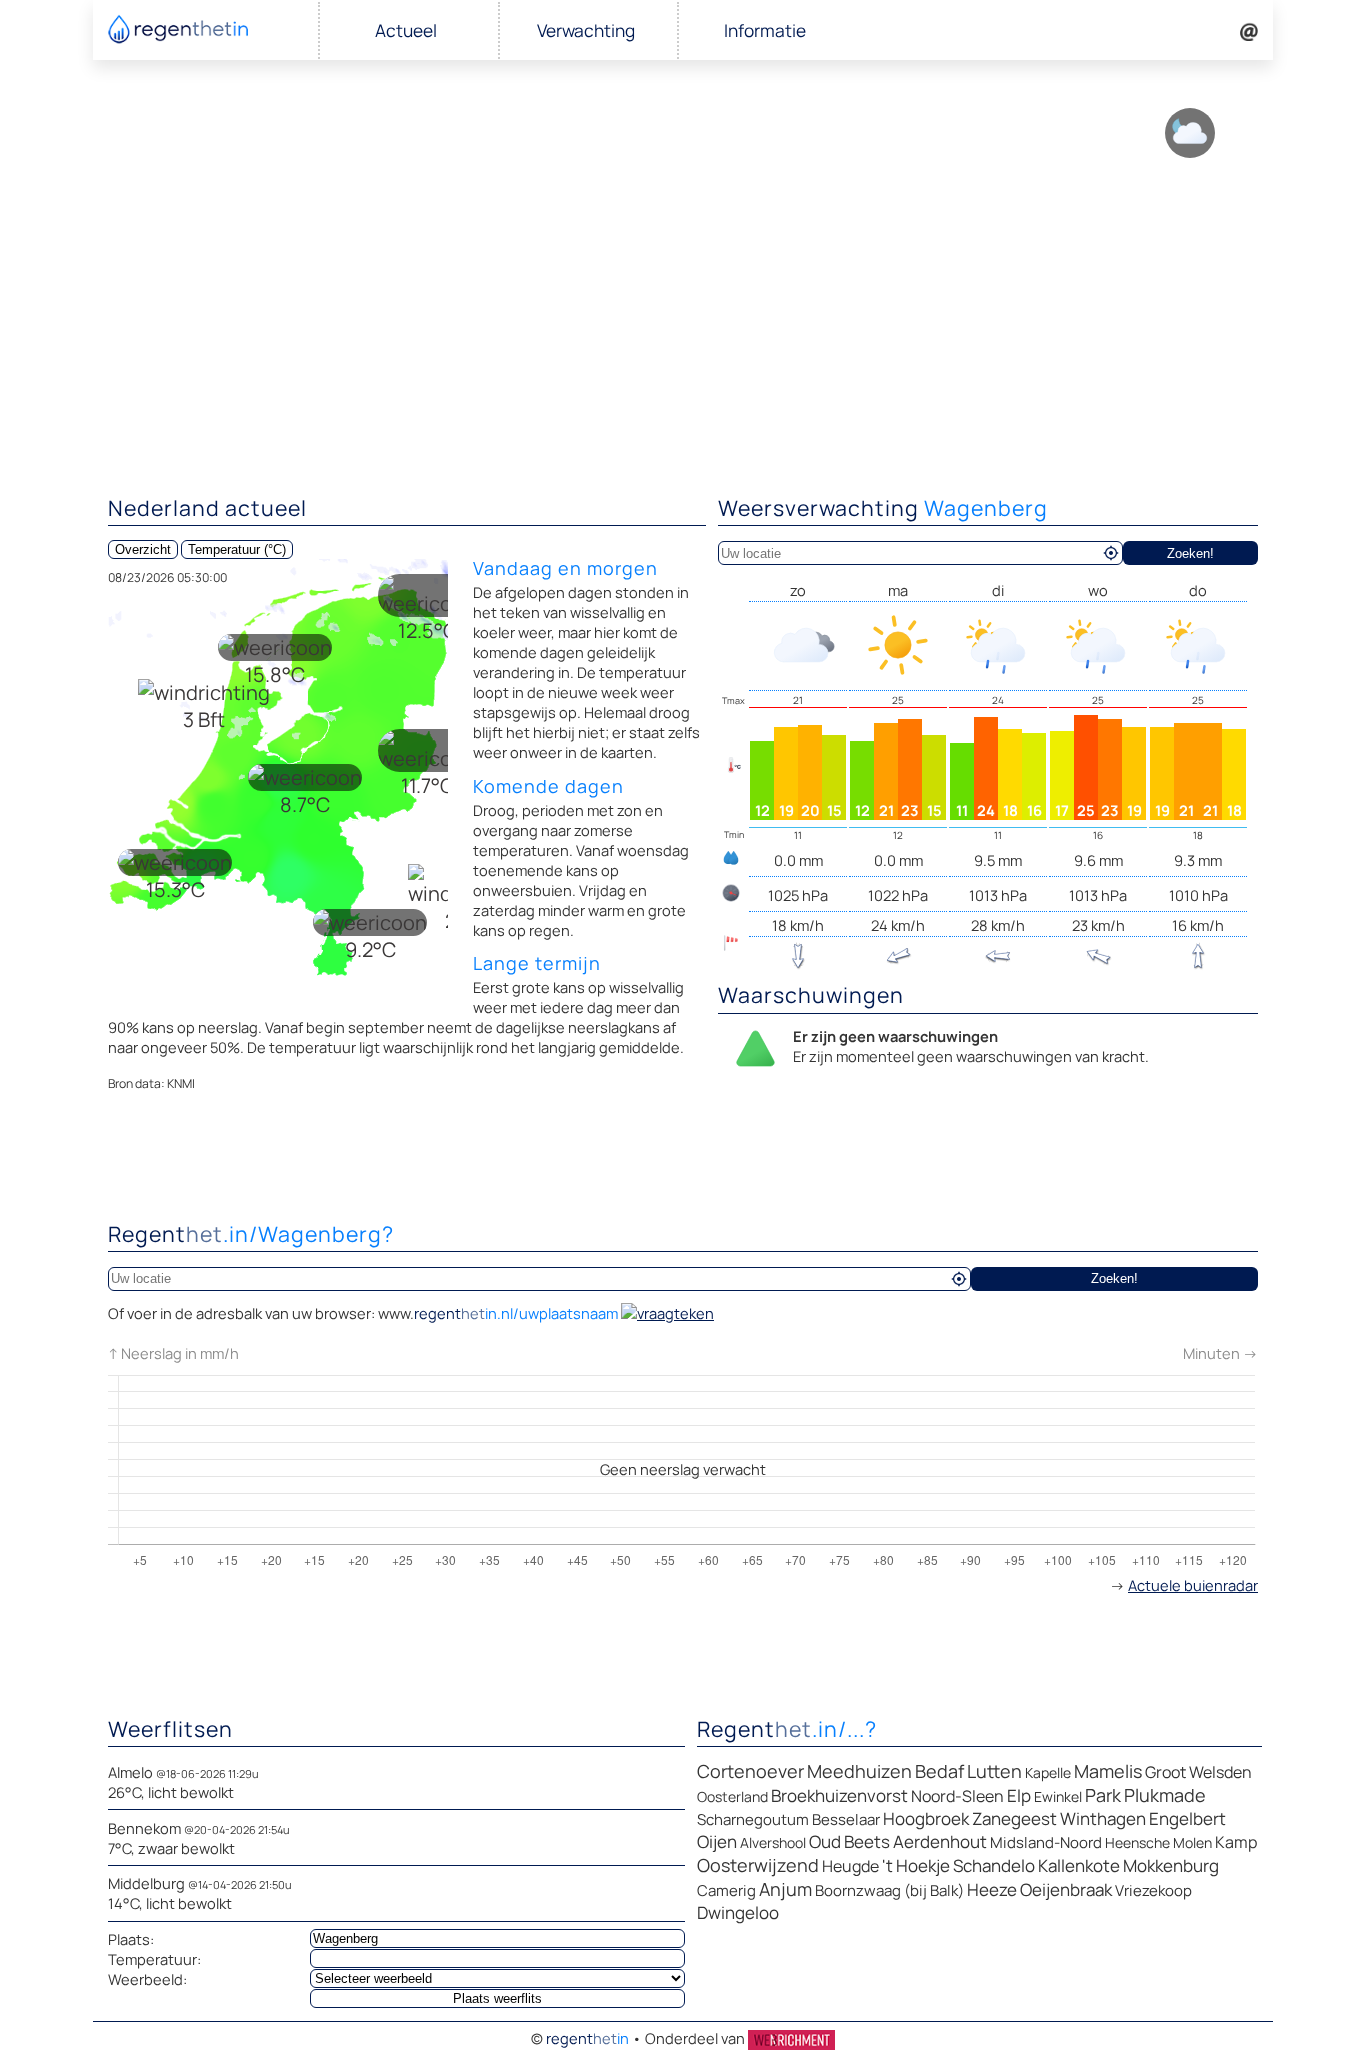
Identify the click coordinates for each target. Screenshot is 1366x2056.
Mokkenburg (1171, 1865)
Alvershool (773, 1842)
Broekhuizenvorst (839, 1795)
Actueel (406, 30)
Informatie (765, 30)
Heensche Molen (1158, 1842)
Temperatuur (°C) (237, 549)
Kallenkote (1079, 1865)
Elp (1019, 1795)
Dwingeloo (738, 1912)
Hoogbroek (926, 1818)
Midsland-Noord (1046, 1842)
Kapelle (1048, 1772)
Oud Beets (849, 1841)
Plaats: (131, 1939)
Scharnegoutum (753, 1819)
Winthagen (1103, 1818)
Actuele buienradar (1193, 1585)
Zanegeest (1014, 1818)
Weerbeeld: (147, 1979)
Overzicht (143, 549)
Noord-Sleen (957, 1796)
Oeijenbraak (1066, 1889)
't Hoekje (916, 1865)
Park (1103, 1795)
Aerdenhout (940, 1841)
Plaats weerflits (497, 1998)
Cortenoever (750, 1771)
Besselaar (846, 1819)
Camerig (726, 1890)
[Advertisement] (683, 330)
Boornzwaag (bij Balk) (889, 1890)
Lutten (994, 1771)
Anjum (785, 1889)
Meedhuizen (859, 1771)
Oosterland (732, 1796)
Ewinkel (1058, 1796)
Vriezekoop (1153, 1890)
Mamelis (1108, 1771)
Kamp (1236, 1842)
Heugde (850, 1866)
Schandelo (994, 1865)
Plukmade (1165, 1795)
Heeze (992, 1889)
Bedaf (939, 1771)
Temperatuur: (154, 1959)
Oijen (717, 1841)
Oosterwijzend (758, 1865)
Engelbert (1187, 1818)
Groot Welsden (1198, 1772)
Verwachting (586, 30)
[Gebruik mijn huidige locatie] (1111, 553)
